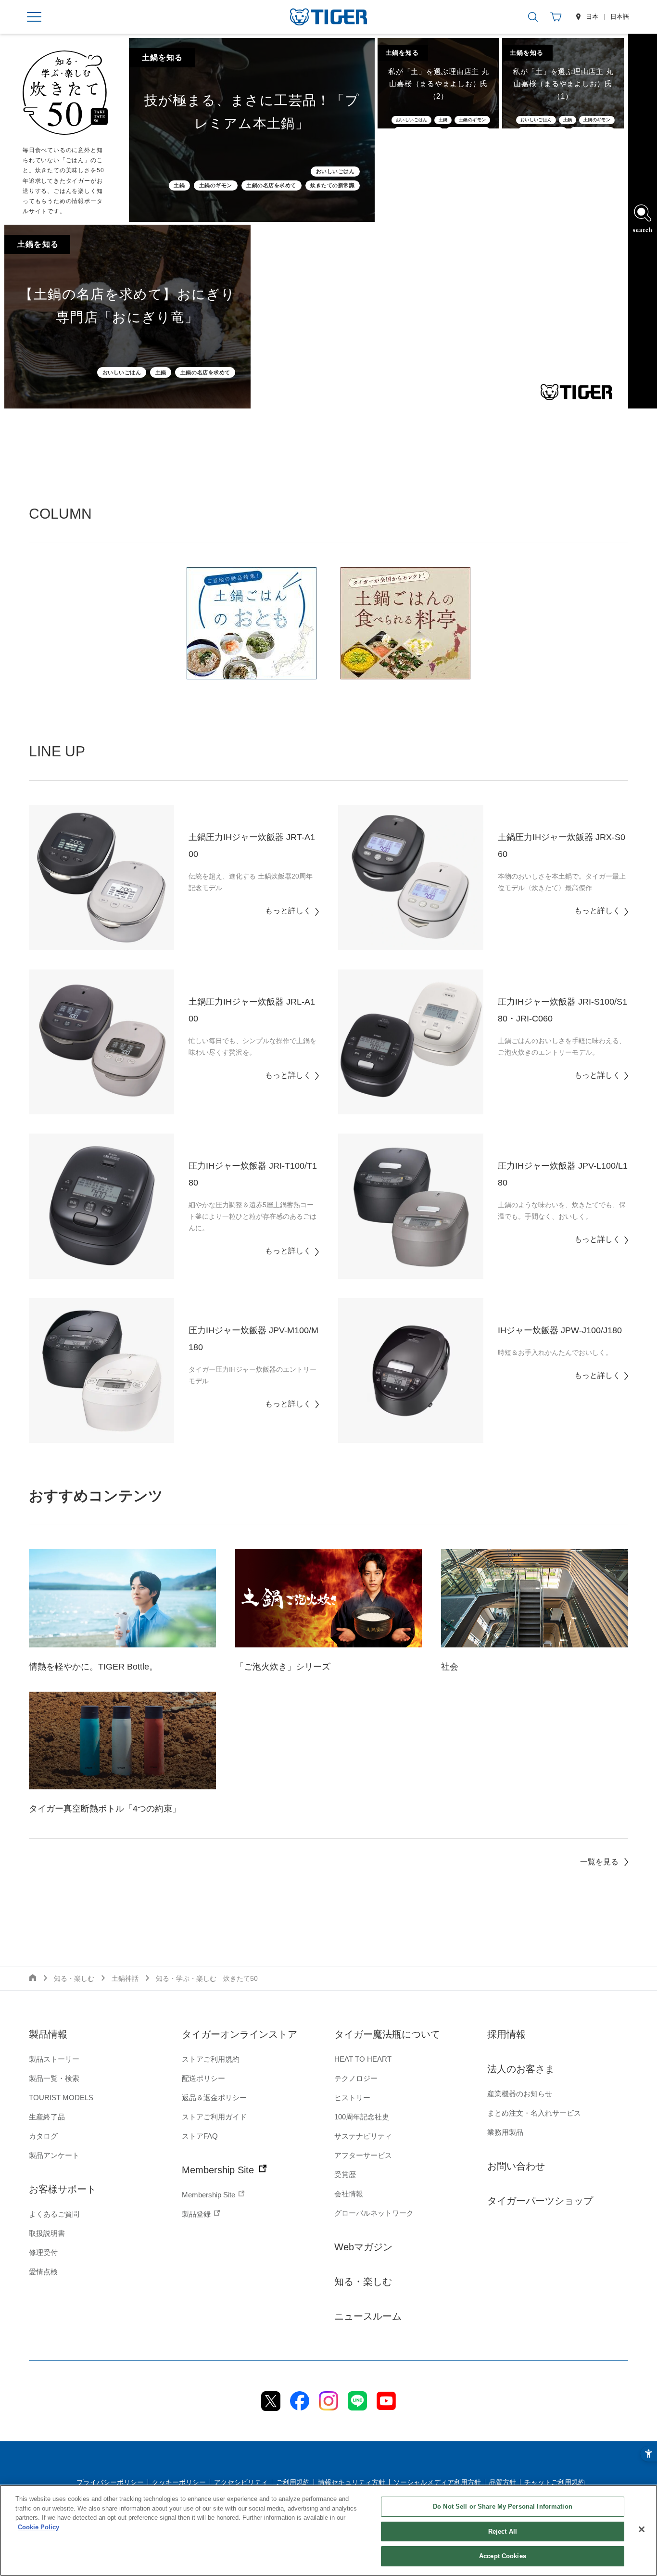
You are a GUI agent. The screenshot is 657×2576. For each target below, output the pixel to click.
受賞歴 (345, 2174)
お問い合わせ (516, 2166)
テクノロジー (356, 2078)
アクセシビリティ (241, 2482)
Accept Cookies (503, 2556)
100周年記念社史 (362, 2117)
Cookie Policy (38, 2527)
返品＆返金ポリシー (214, 2098)
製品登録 (197, 2214)
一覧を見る (599, 1862)
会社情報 (349, 2194)
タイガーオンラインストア (240, 2034)
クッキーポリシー (179, 2482)
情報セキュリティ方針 (352, 2482)
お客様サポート (63, 2189)
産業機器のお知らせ (520, 2094)
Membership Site (219, 2170)
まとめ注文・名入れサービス (534, 2113)
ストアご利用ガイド (214, 2117)
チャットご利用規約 (555, 2482)
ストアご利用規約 (211, 2059)
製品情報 (48, 2034)
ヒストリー (352, 2098)
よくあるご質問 (54, 2214)
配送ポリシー (203, 2078)
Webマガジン (363, 2247)
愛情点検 (43, 2272)
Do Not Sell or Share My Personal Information (503, 2506)
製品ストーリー (54, 2059)
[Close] (642, 2529)
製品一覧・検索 (54, 2078)
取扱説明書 (47, 2233)
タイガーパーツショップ (540, 2201)
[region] (328, 2530)
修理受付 (43, 2252)
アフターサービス (363, 2155)
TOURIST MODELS (61, 2098)
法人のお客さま (521, 2069)
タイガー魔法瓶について (387, 2034)
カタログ (43, 2136)
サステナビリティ (363, 2136)
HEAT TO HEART (363, 2059)
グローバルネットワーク (374, 2213)
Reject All (503, 2531)
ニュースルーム (368, 2316)
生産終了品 (47, 2117)
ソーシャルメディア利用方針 (437, 2482)
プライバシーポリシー (110, 2482)
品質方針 (503, 2482)
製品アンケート (54, 2155)
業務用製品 (505, 2132)
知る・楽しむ (363, 2282)
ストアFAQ (200, 2136)
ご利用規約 (293, 2482)
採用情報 (506, 2034)
